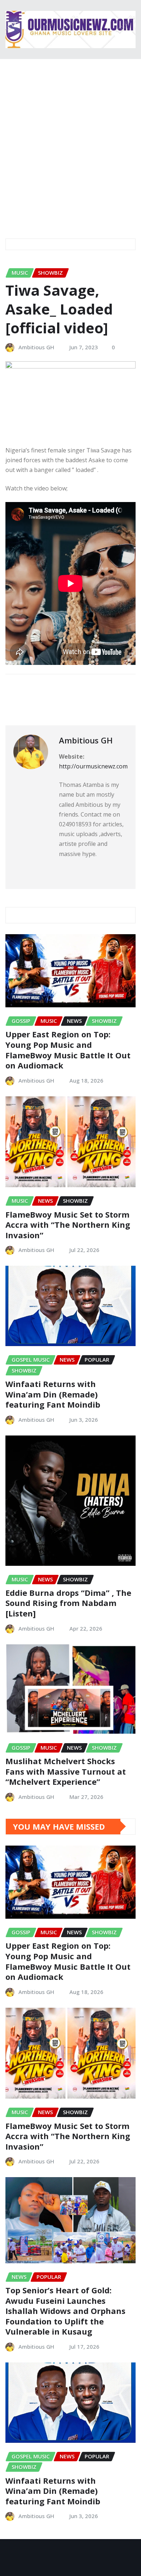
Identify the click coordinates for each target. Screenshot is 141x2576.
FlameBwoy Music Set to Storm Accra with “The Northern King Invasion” (68, 1225)
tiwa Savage (31, 701)
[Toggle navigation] (16, 218)
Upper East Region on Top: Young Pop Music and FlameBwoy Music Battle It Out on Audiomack (68, 1050)
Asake (24, 689)
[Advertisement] (70, 133)
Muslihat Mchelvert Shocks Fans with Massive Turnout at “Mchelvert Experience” (66, 1771)
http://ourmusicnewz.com (93, 766)
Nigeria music (65, 689)
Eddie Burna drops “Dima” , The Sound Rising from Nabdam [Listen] (68, 1603)
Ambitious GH (36, 347)
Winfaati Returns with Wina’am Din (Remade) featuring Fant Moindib (53, 1394)
